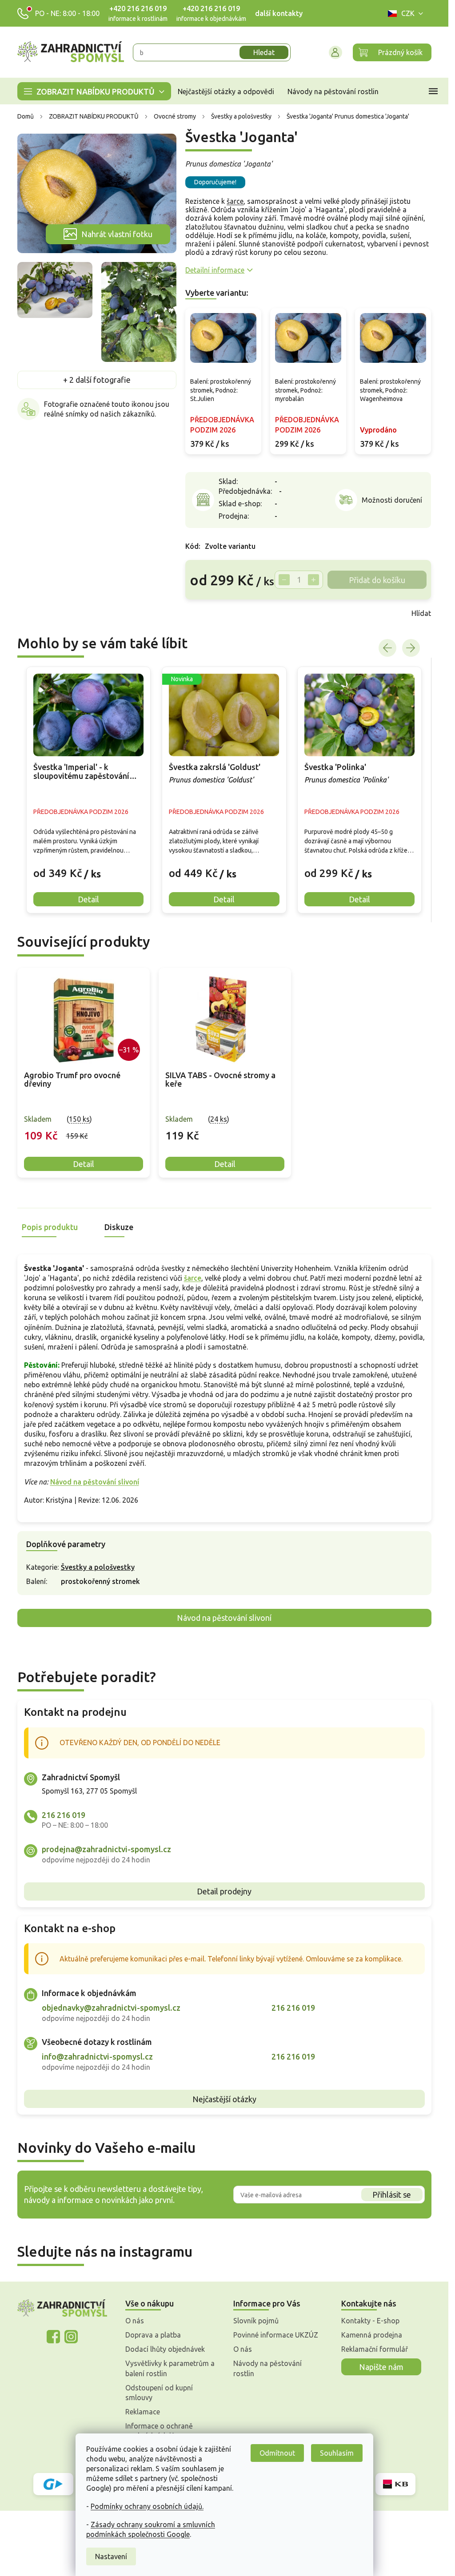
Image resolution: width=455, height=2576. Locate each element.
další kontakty (279, 13)
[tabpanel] (84, 1073)
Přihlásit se (392, 2195)
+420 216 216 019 (138, 8)
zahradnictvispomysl (71, 2337)
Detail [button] (88, 899)
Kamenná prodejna (372, 2335)
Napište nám (381, 2367)
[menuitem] (94, 91)
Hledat (264, 52)
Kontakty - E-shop (370, 2321)
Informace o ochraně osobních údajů (159, 2431)
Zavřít (205, 613)
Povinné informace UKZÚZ (276, 2335)
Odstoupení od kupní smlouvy (159, 2393)
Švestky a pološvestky (98, 1567)
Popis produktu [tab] (50, 1227)
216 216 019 (64, 1815)
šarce (235, 201)
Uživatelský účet (335, 52)
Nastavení (111, 2556)
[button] (88, 867)
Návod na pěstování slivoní (95, 1482)
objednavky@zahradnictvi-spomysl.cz (111, 2008)
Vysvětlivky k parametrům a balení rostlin (170, 2368)
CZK (408, 13)
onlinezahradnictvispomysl (53, 2337)
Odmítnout (277, 2453)
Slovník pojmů (256, 2321)
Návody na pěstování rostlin (267, 2368)
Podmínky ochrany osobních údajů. (147, 2506)
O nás (135, 2321)
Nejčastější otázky (224, 2099)
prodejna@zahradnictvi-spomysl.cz (106, 1849)
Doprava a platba (153, 2335)
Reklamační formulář (375, 2349)
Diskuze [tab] (119, 1227)
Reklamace (143, 2412)
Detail (84, 1164)
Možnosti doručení (392, 500)
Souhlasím (337, 2453)
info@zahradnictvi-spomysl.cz (97, 2056)
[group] (88, 790)
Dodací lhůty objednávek (165, 2349)
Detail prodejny (224, 1891)
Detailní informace (215, 270)
